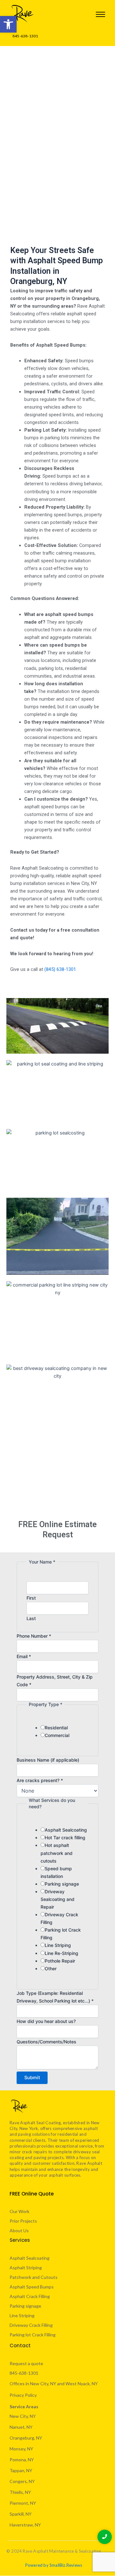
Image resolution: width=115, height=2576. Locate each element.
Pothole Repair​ (60, 1961)
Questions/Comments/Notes (46, 2042)
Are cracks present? (40, 1780)
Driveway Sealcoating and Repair (57, 1899)
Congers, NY (22, 2481)
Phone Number (34, 1636)
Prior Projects (23, 2221)
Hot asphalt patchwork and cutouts (57, 1853)
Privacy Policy (23, 2395)
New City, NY (23, 2416)
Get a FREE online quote (58, 173)
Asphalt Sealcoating (66, 1830)
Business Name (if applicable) (48, 1760)
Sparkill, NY (21, 2514)
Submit (32, 2078)
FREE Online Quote (32, 2194)
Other (51, 1969)
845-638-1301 (24, 2373)
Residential (56, 1728)
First (31, 1598)
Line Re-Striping (61, 1953)
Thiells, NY (20, 2492)
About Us (19, 2230)
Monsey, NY (21, 2449)
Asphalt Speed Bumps (32, 2287)
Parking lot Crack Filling (33, 2335)
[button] (8, 24)
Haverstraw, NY (25, 2525)
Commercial (57, 1735)
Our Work (19, 2211)
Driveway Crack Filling (31, 2325)
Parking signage (62, 1884)
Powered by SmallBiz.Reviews (54, 2565)
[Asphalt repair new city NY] (22, 13)
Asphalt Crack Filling (30, 2296)
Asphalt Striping (26, 2268)
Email (24, 1656)
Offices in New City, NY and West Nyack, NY (54, 2384)
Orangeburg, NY (26, 2438)
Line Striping (58, 1945)
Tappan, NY (21, 2470)
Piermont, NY (23, 2503)
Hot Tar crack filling (65, 1838)
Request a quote (26, 2363)
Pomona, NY (22, 2460)
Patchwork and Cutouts (34, 2277)
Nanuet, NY (21, 2427)
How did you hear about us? (46, 2021)
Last (31, 1618)
